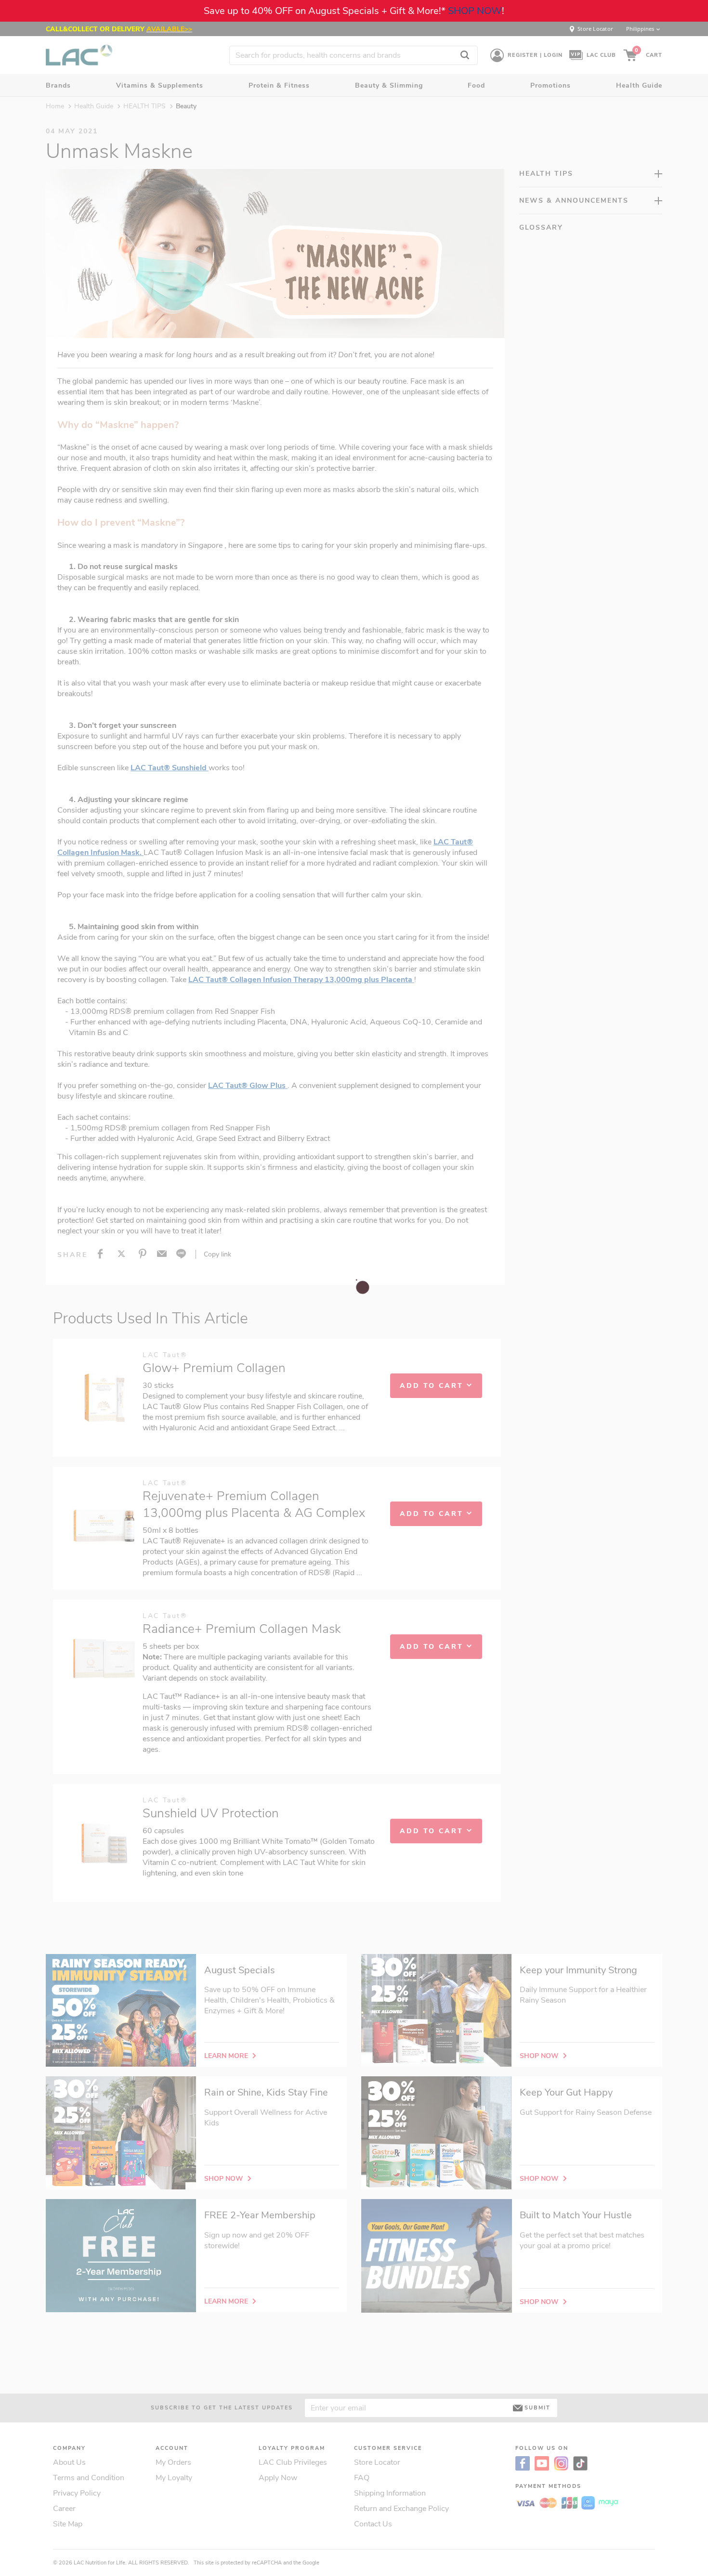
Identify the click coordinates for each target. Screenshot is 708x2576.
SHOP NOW (475, 11)
